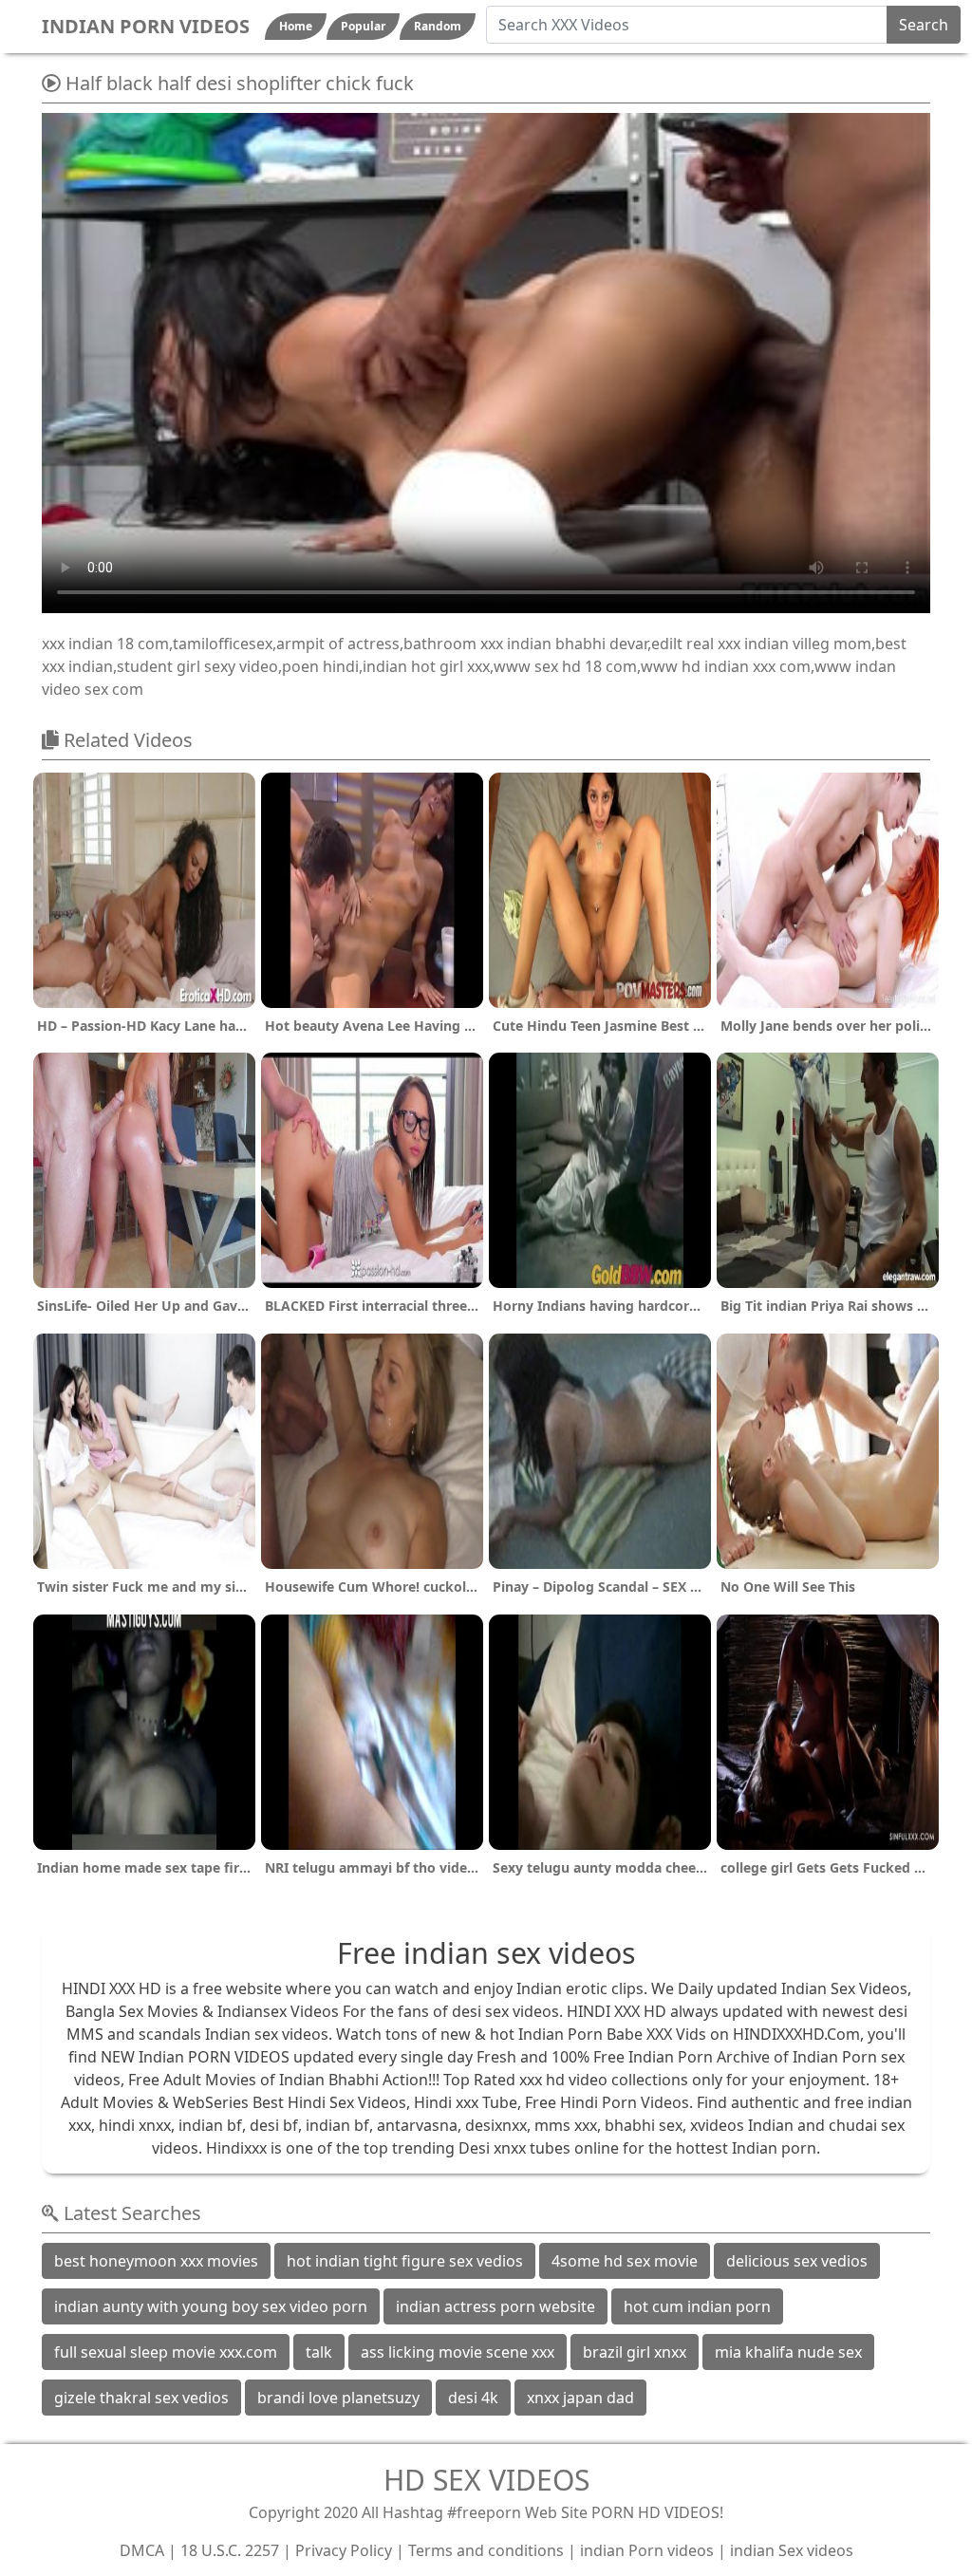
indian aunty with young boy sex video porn (211, 2306)
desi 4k (473, 2398)
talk (319, 2352)
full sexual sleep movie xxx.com (166, 2352)
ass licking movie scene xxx (458, 2352)
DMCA (142, 2550)
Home (296, 26)
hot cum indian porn (697, 2306)
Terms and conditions (486, 2550)
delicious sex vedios (797, 2261)
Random (438, 26)
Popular (363, 26)
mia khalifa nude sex (788, 2352)
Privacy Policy (344, 2550)
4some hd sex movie (625, 2261)
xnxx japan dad (580, 2398)
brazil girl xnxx (635, 2352)
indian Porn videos (647, 2550)
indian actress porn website (495, 2306)
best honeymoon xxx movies (156, 2261)
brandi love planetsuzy (338, 2398)
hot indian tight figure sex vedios (405, 2261)
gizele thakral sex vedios (141, 2398)
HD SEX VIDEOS (486, 2480)
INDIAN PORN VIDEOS (146, 26)
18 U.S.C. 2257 (230, 2550)
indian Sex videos (792, 2550)
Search (924, 25)
